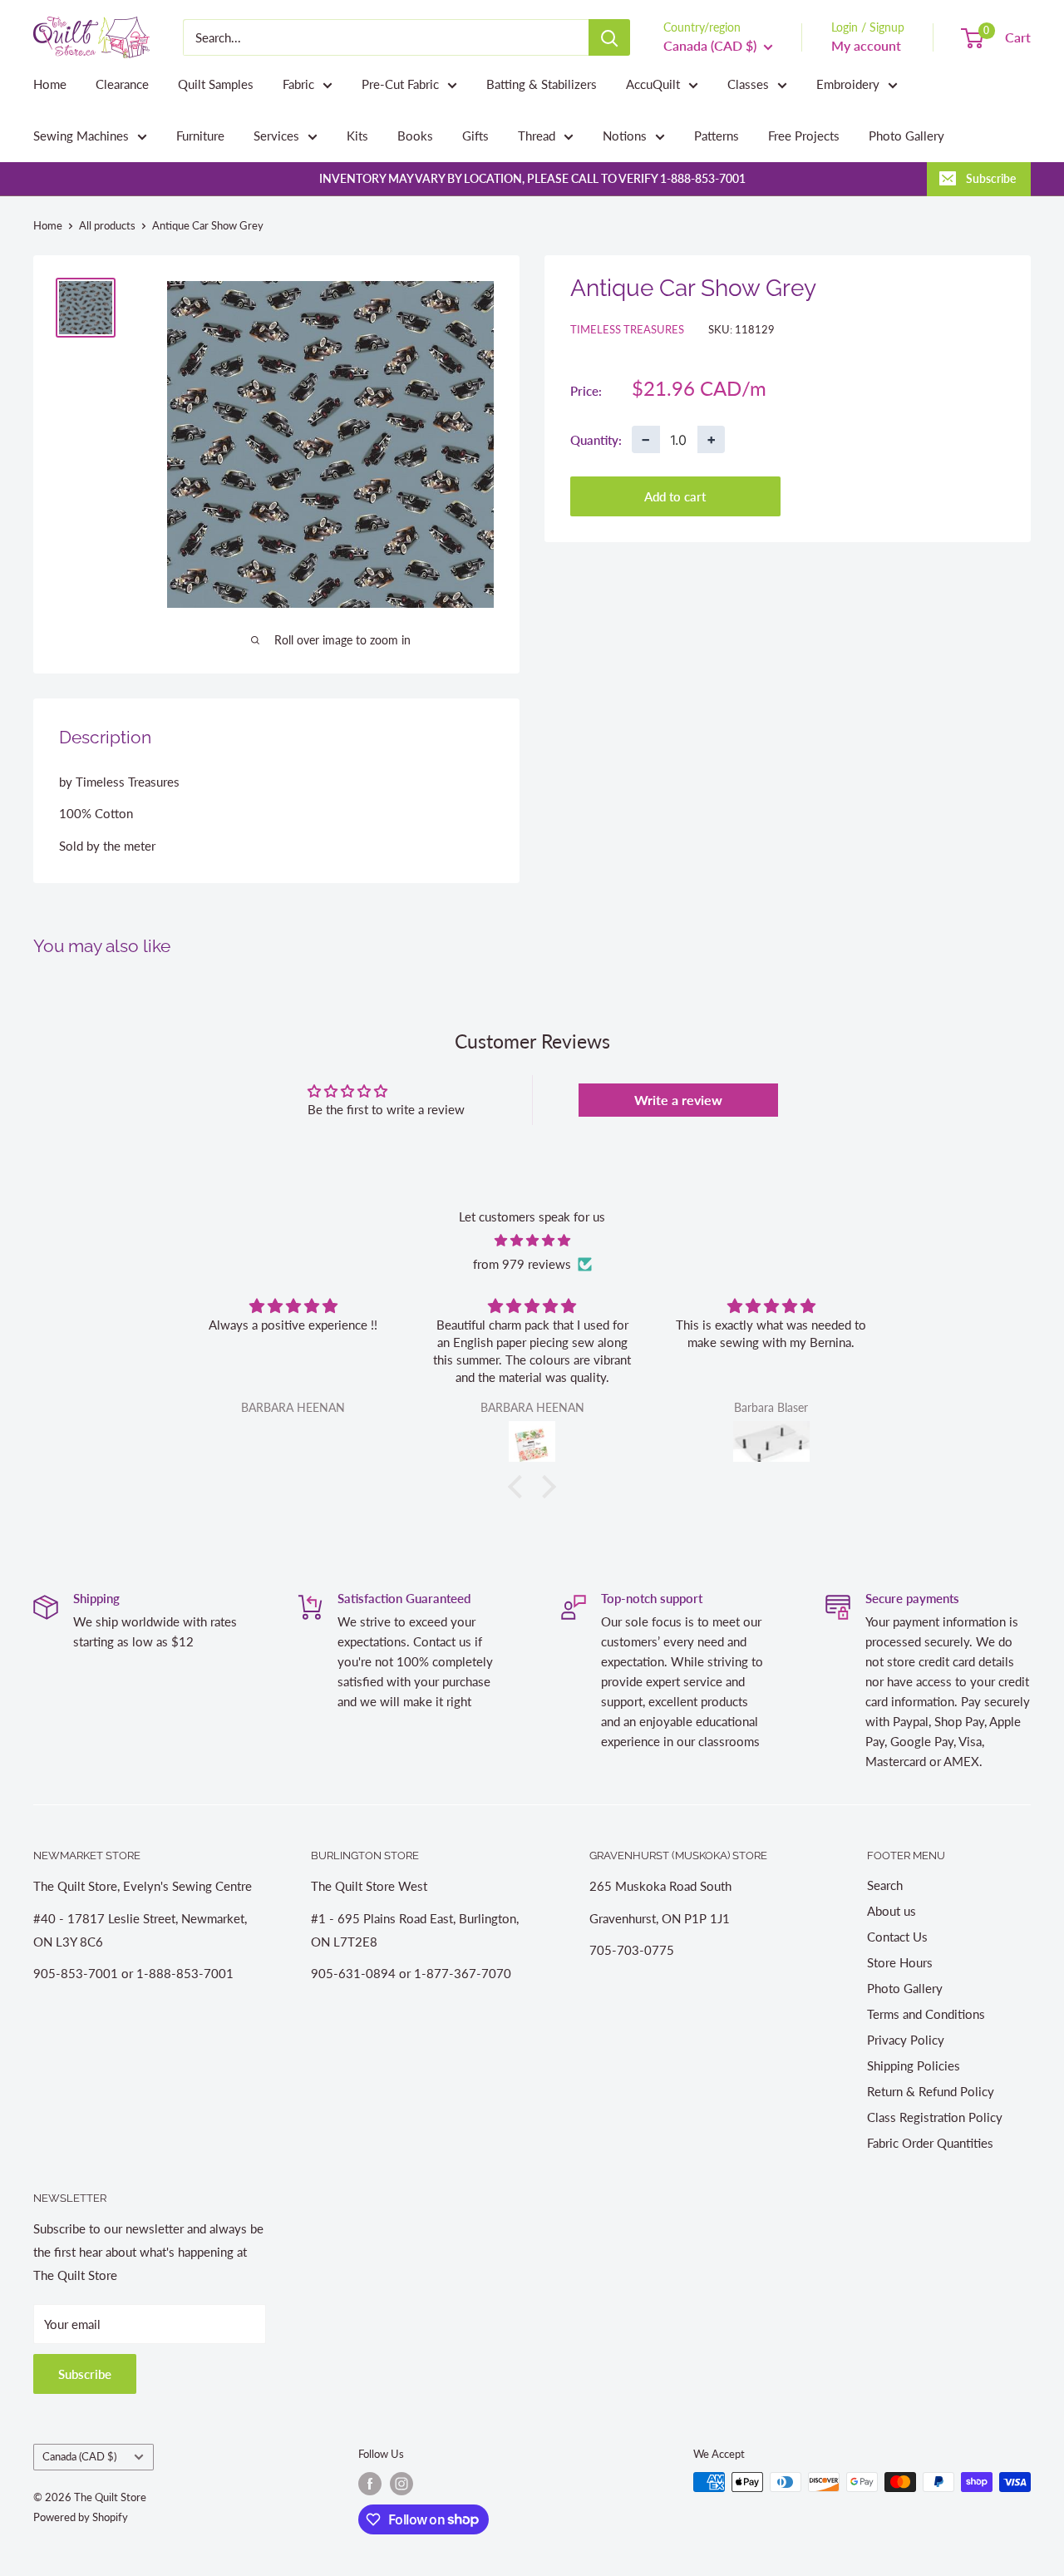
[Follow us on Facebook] (370, 2484)
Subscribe (991, 178)
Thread (537, 136)
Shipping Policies (914, 2065)
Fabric (298, 84)
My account (866, 45)
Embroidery (848, 84)
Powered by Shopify (81, 2517)
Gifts (475, 136)
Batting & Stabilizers (542, 84)
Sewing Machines (81, 136)
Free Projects (804, 136)
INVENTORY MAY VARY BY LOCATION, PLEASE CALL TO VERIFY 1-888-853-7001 (532, 178)
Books (415, 136)
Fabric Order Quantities (930, 2143)
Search (885, 1885)
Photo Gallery (906, 136)
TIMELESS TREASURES (627, 329)
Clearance (122, 84)
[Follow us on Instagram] (401, 2484)
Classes (748, 84)
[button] (520, 1487)
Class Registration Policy (935, 2117)
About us (892, 1911)
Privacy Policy (906, 2040)
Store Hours (900, 1962)
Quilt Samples (216, 84)
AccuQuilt (653, 84)
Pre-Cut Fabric (400, 84)
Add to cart (675, 496)
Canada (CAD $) (79, 2456)
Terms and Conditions (926, 2014)
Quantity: (596, 439)
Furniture (200, 136)
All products (107, 225)
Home (50, 84)
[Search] (609, 37)
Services (276, 136)
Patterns (717, 136)
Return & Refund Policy (931, 2091)
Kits (357, 136)
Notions (625, 136)
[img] (532, 1240)
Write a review (678, 1100)
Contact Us (897, 1937)
